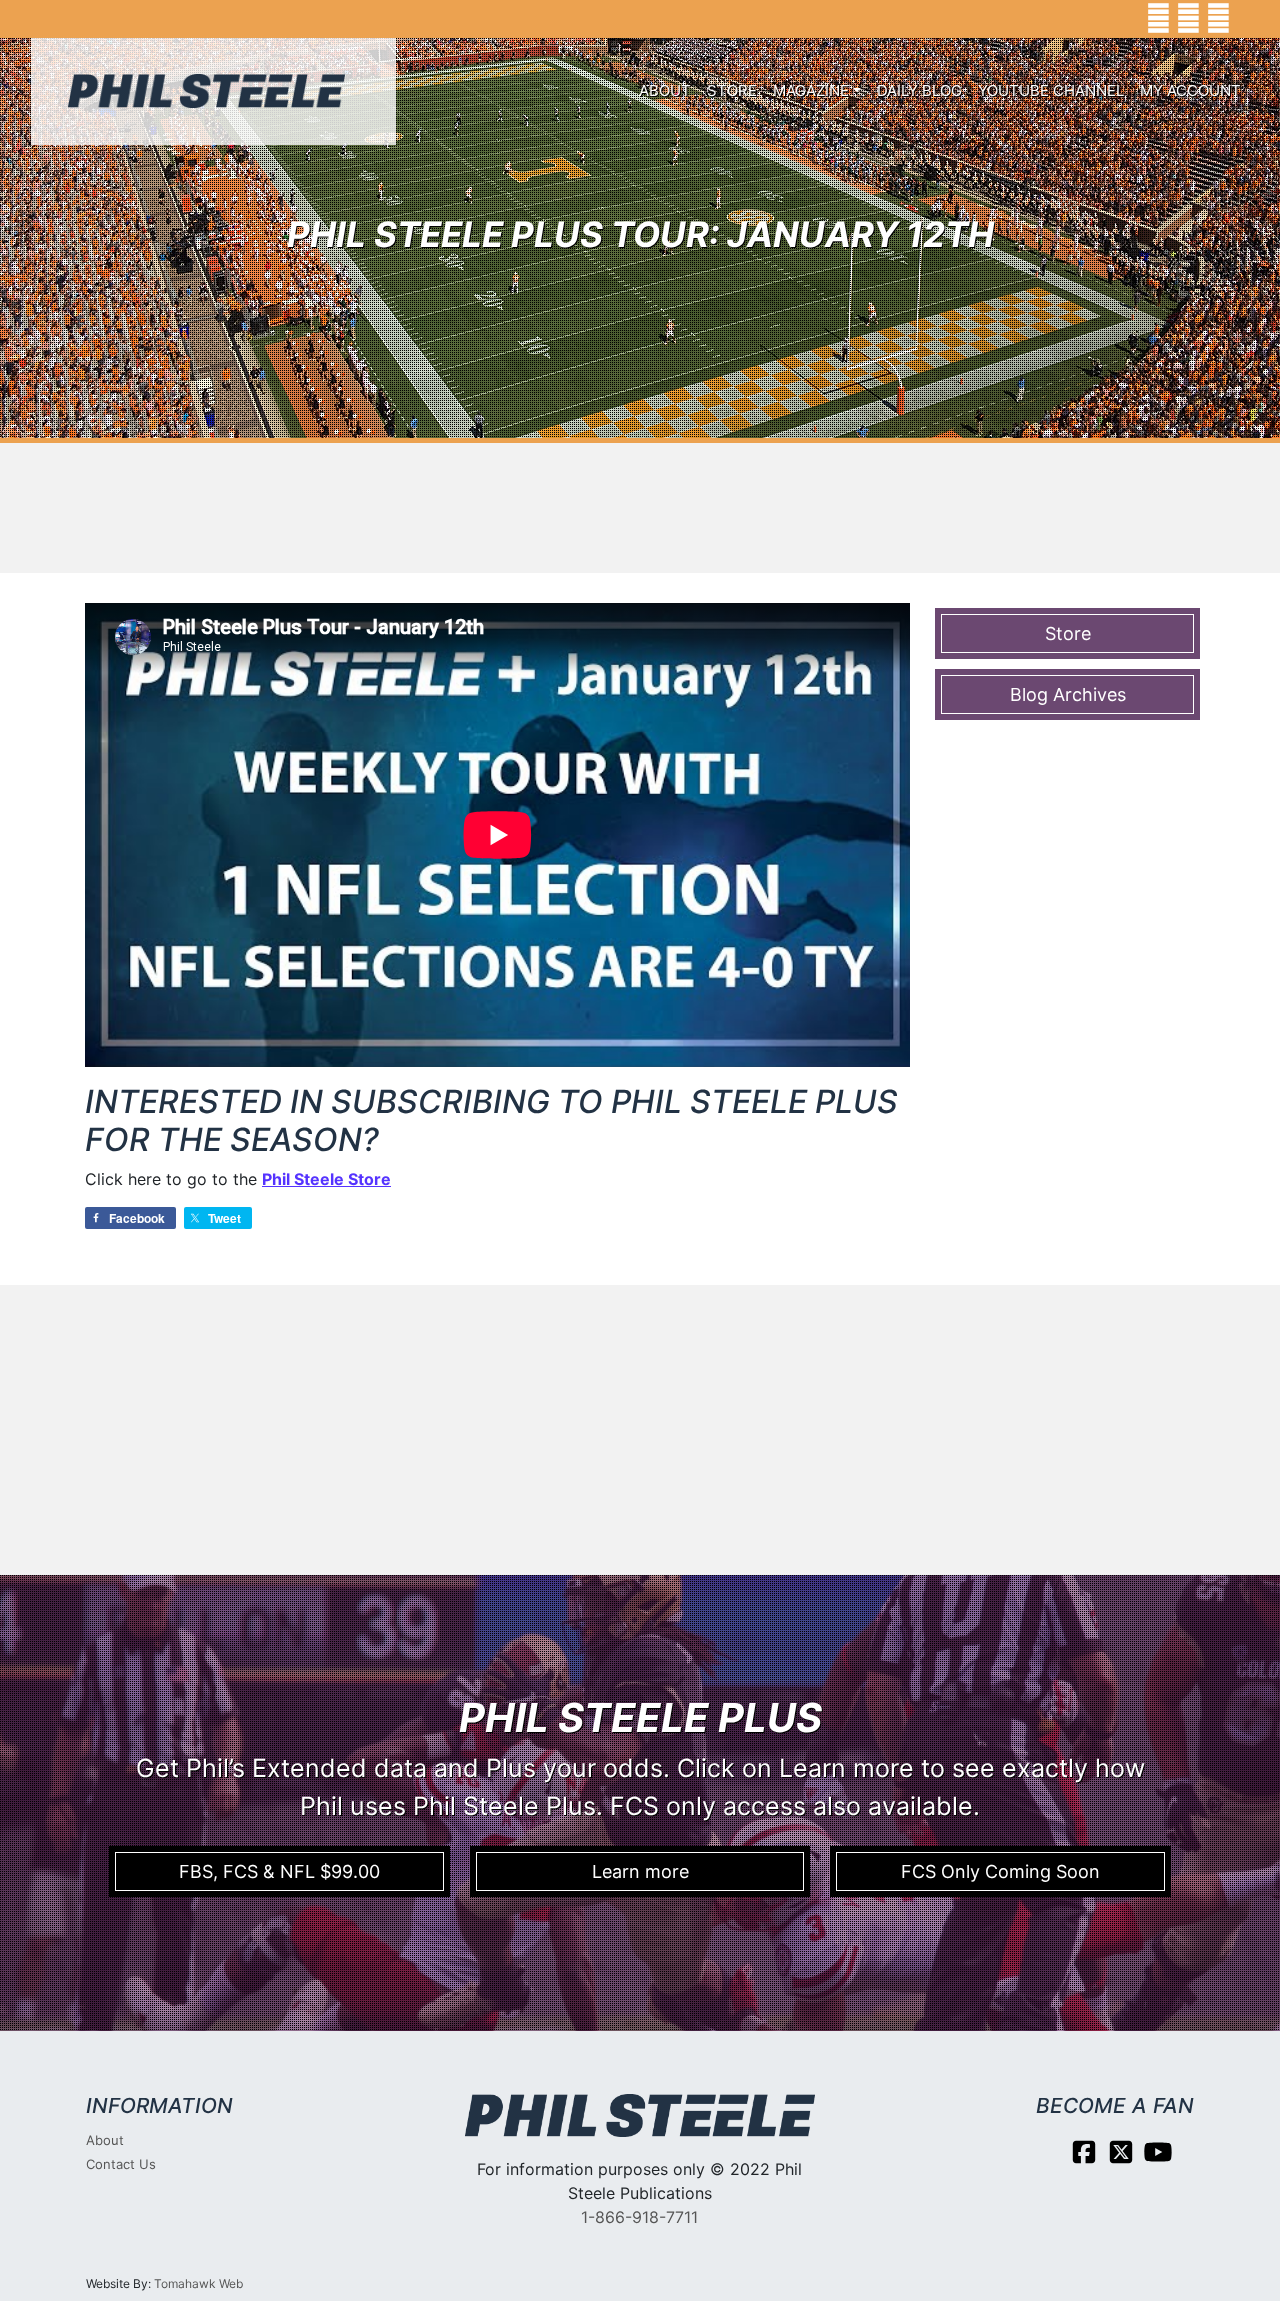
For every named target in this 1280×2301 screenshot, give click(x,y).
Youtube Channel (1051, 90)
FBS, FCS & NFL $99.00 (279, 1871)
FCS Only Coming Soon (1000, 1871)
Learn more (640, 1871)
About (665, 90)
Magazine (811, 90)
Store (732, 90)
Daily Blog (919, 90)
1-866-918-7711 (639, 2217)
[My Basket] (1250, 19)
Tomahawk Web (198, 2283)
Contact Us (121, 2164)
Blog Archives (1068, 694)
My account (1190, 90)
